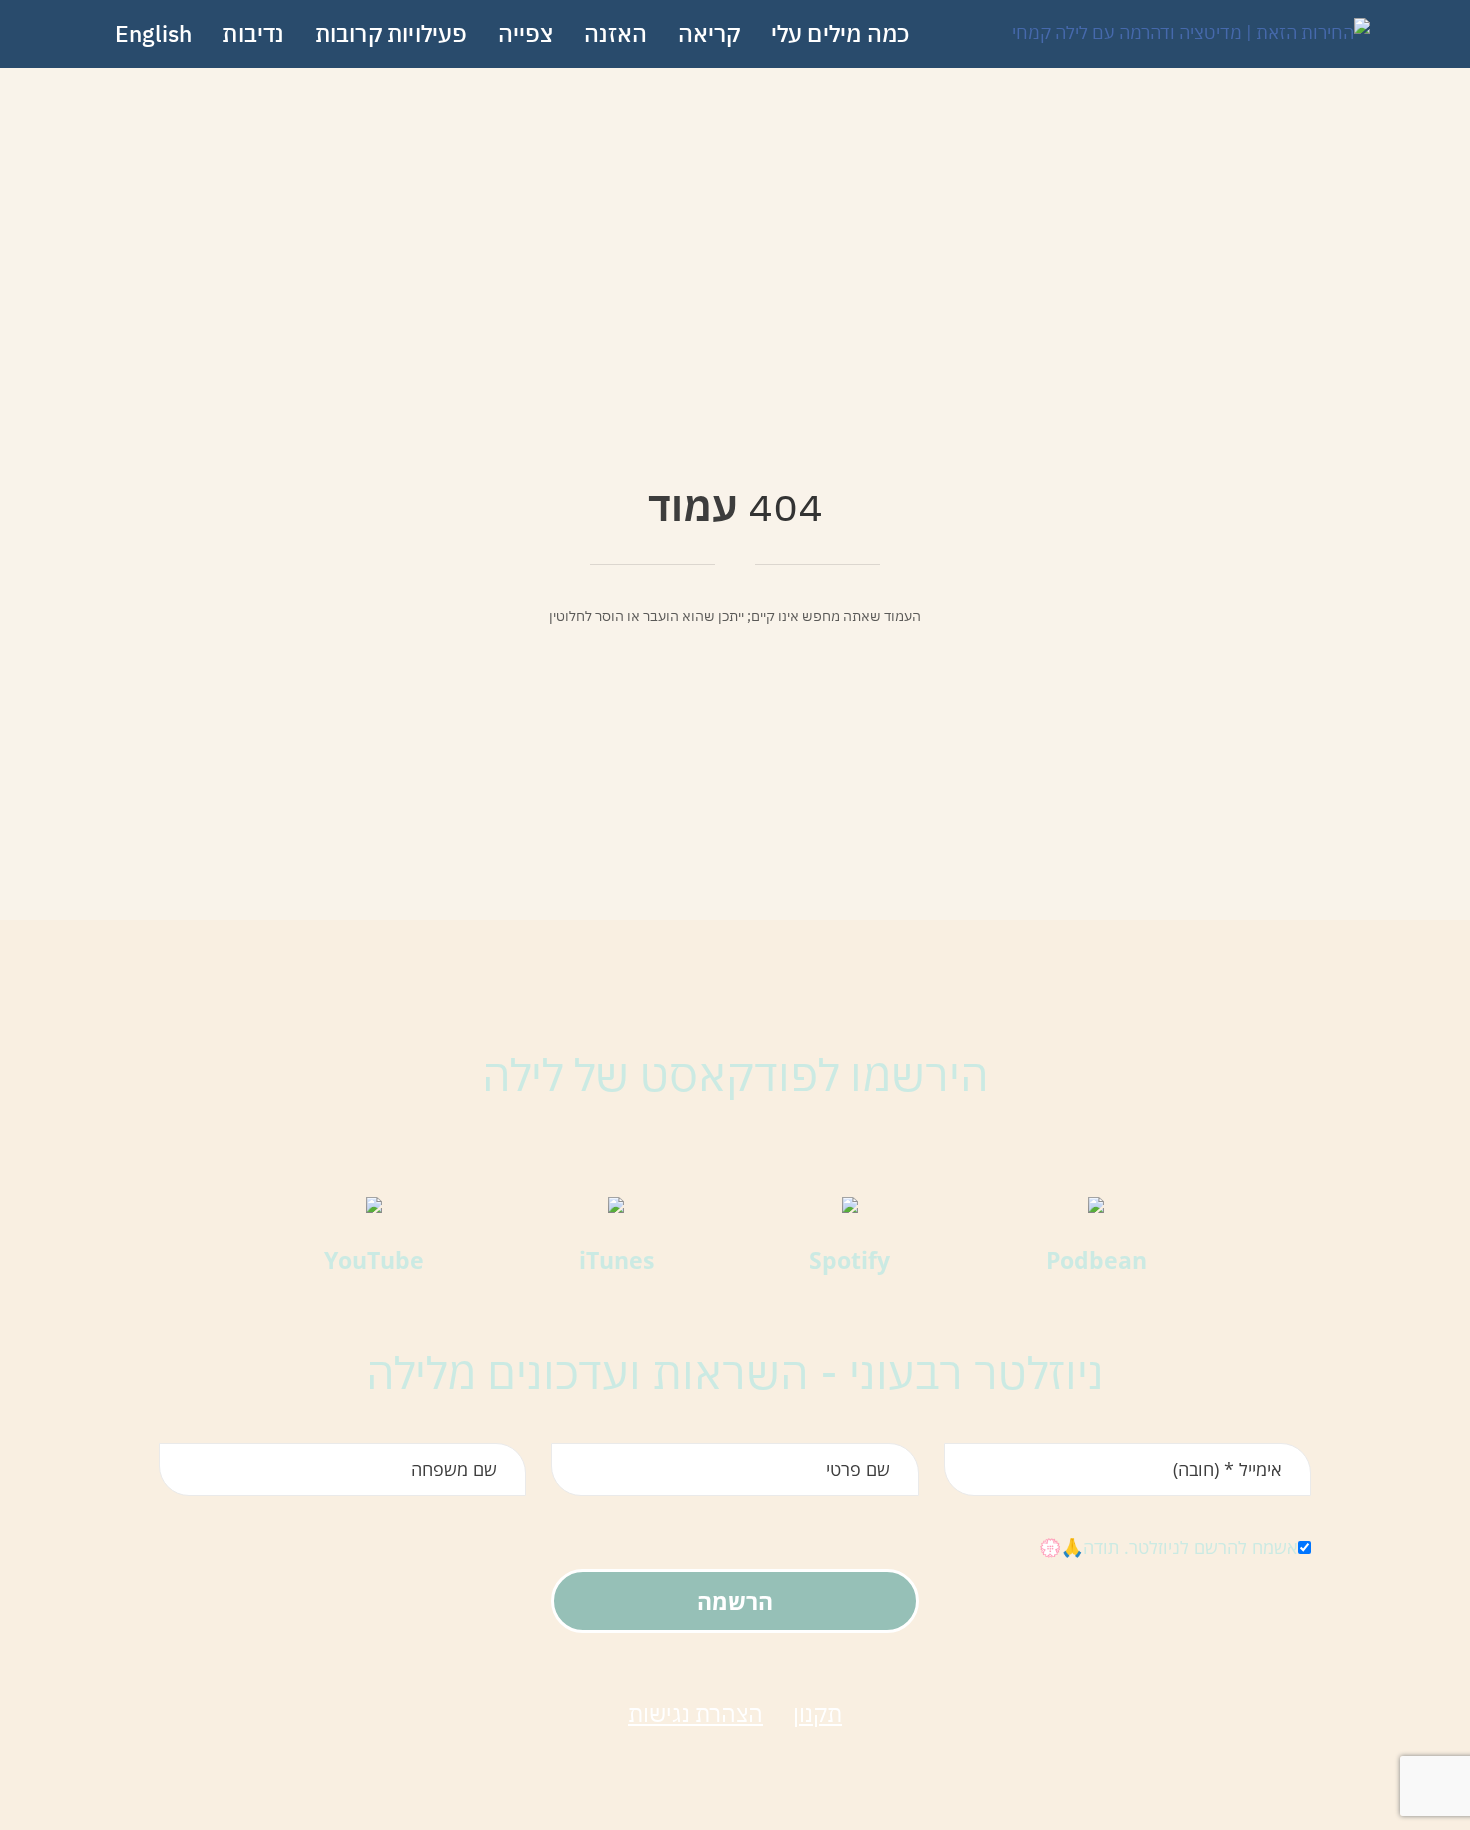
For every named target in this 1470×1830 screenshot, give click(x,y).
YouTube (374, 1260)
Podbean (1096, 1260)
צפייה (526, 33)
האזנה (616, 33)
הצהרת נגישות (695, 1713)
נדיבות (253, 33)
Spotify (849, 1260)
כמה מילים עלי (840, 33)
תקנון (817, 1713)
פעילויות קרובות (391, 33)
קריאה (709, 33)
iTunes (616, 1260)
